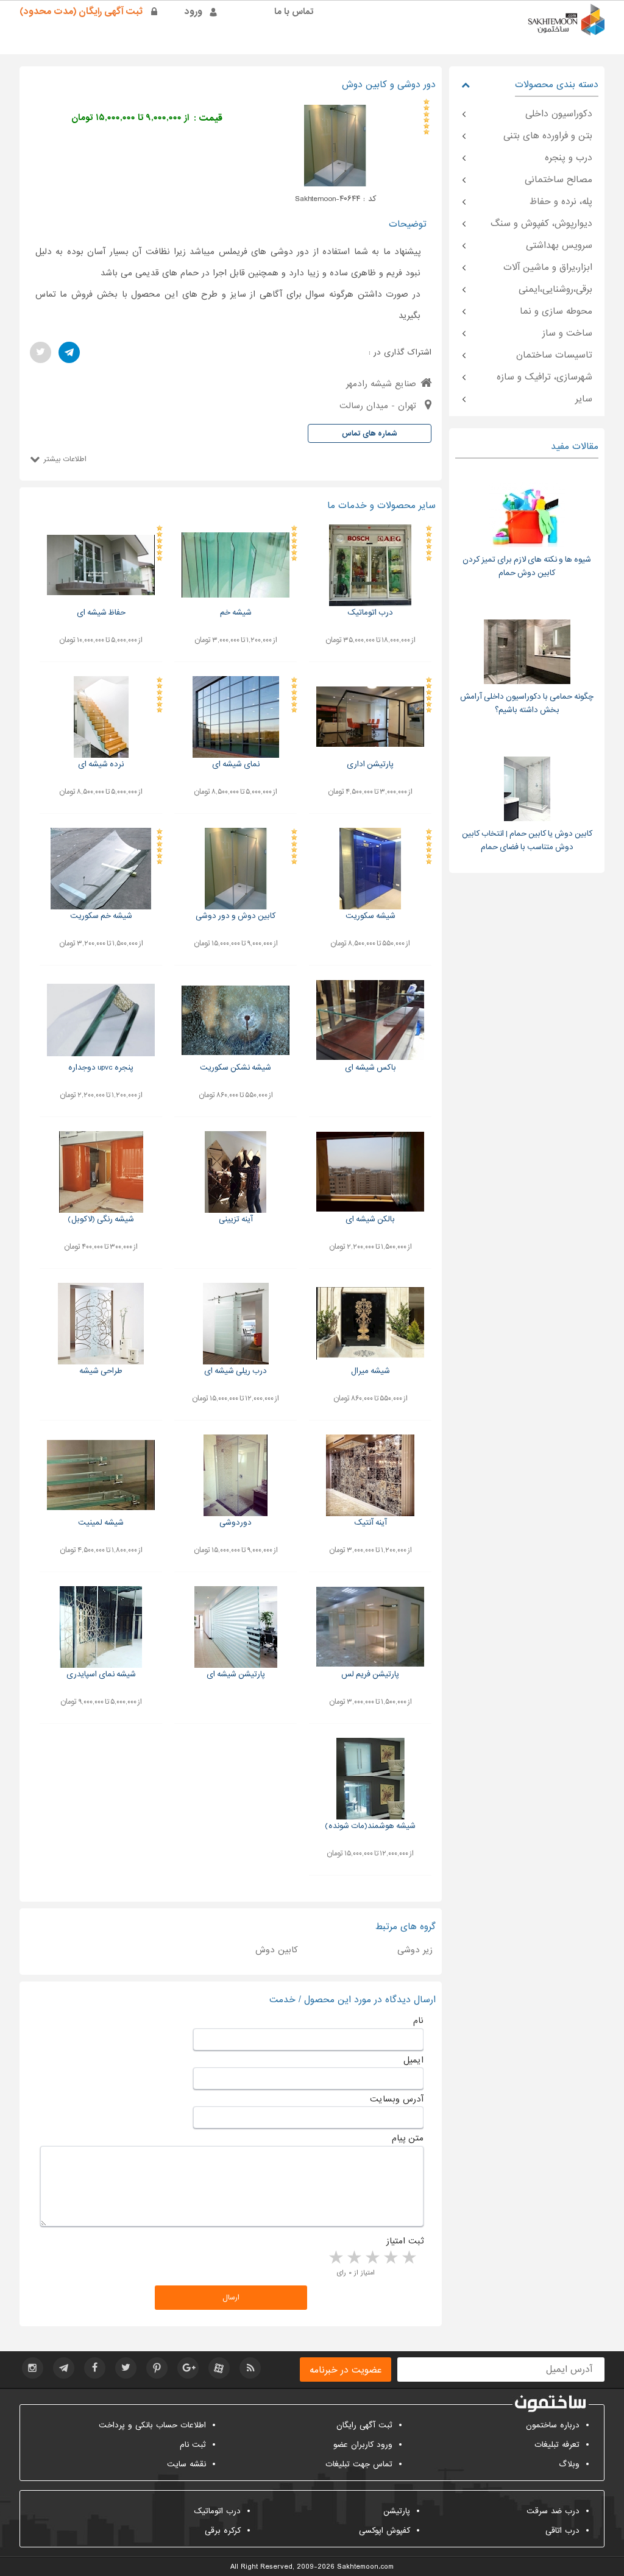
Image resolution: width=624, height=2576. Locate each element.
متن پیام (408, 2138)
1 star (408, 2258)
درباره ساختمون (553, 2425)
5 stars (335, 2258)
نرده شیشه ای (101, 764)
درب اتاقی (562, 2531)
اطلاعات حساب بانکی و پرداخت (152, 2425)
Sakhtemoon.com (365, 2567)
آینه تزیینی (236, 1219)
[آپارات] (219, 2368)
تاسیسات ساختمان (554, 355)
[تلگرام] (69, 352)
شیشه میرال (370, 1371)
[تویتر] (41, 352)
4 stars (353, 2258)
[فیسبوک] (95, 2368)
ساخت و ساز (567, 333)
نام (418, 2020)
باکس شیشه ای (370, 1067)
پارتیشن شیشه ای (236, 1674)
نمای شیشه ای (236, 764)
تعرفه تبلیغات (557, 2445)
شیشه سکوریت (370, 916)
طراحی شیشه (101, 1371)
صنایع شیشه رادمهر (381, 384)
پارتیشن (397, 2511)
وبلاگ (569, 2464)
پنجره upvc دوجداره (101, 1067)
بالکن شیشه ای (370, 1219)
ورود (193, 12)
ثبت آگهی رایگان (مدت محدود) (81, 12)
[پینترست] (157, 2368)
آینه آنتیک (370, 1523)
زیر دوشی (415, 1950)
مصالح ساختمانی (558, 180)
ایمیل (413, 2060)
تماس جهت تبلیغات (359, 2464)
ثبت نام (193, 2445)
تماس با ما (294, 12)
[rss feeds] (250, 2368)
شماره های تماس (370, 434)
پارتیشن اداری (370, 764)
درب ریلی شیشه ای (236, 1371)
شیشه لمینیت (101, 1523)
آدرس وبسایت (397, 2099)
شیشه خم (236, 612)
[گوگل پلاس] (188, 2368)
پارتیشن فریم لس (370, 1674)
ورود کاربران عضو (363, 2445)
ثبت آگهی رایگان (364, 2425)
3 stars (372, 2258)
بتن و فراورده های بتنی (548, 136)
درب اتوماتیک (370, 612)
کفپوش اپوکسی (385, 2531)
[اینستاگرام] (33, 2368)
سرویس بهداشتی (559, 245)
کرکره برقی (223, 2531)
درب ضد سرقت (553, 2511)
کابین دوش (277, 1950)
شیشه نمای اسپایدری (101, 1674)
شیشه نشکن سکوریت (236, 1067)
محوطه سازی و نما (556, 311)
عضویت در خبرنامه (346, 2370)
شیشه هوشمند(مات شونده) (370, 1826)
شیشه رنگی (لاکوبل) (101, 1219)
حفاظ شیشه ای (101, 612)
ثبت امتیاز (405, 2241)
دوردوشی (236, 1523)
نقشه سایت (186, 2464)
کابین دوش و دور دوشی (236, 916)
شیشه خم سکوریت (101, 916)
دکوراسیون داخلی (559, 114)
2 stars (390, 2258)
